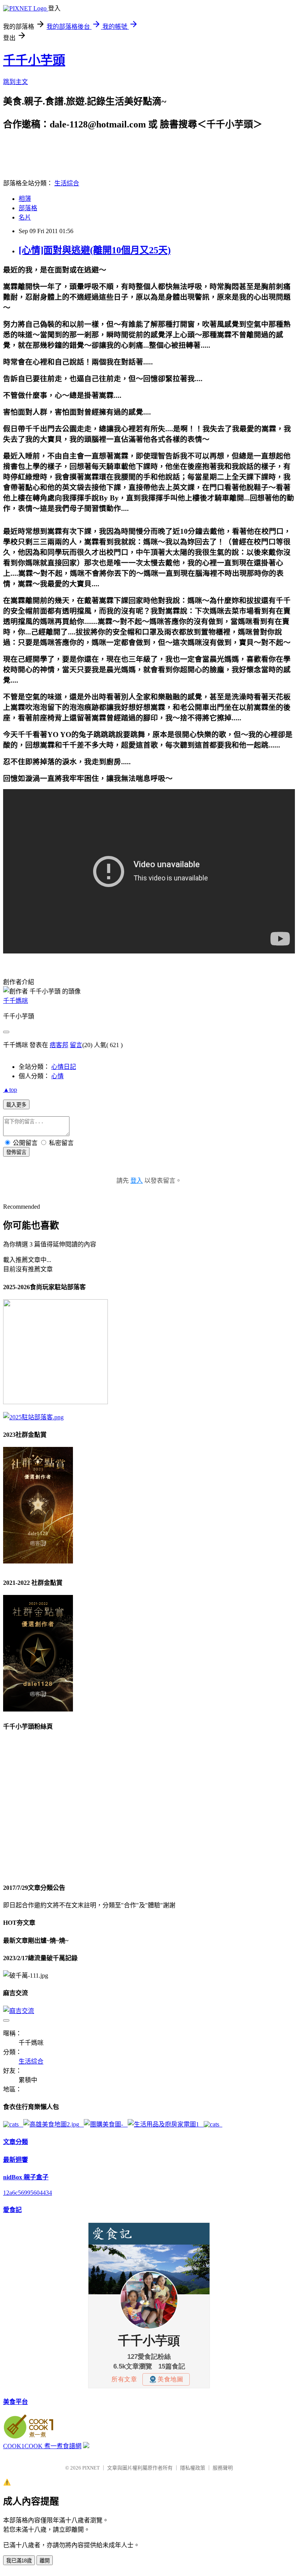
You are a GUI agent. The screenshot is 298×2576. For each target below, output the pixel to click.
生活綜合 (67, 183)
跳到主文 (16, 82)
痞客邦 (59, 1045)
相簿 (25, 199)
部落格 (28, 208)
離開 (45, 2561)
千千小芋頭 (34, 60)
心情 (57, 1076)
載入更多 (16, 1105)
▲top (10, 1090)
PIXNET (91, 2468)
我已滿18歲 (19, 2561)
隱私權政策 (193, 2468)
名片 (25, 217)
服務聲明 (223, 2468)
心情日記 (64, 1067)
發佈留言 (16, 1152)
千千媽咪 (16, 1001)
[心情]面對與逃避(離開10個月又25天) (95, 250)
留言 (76, 1045)
